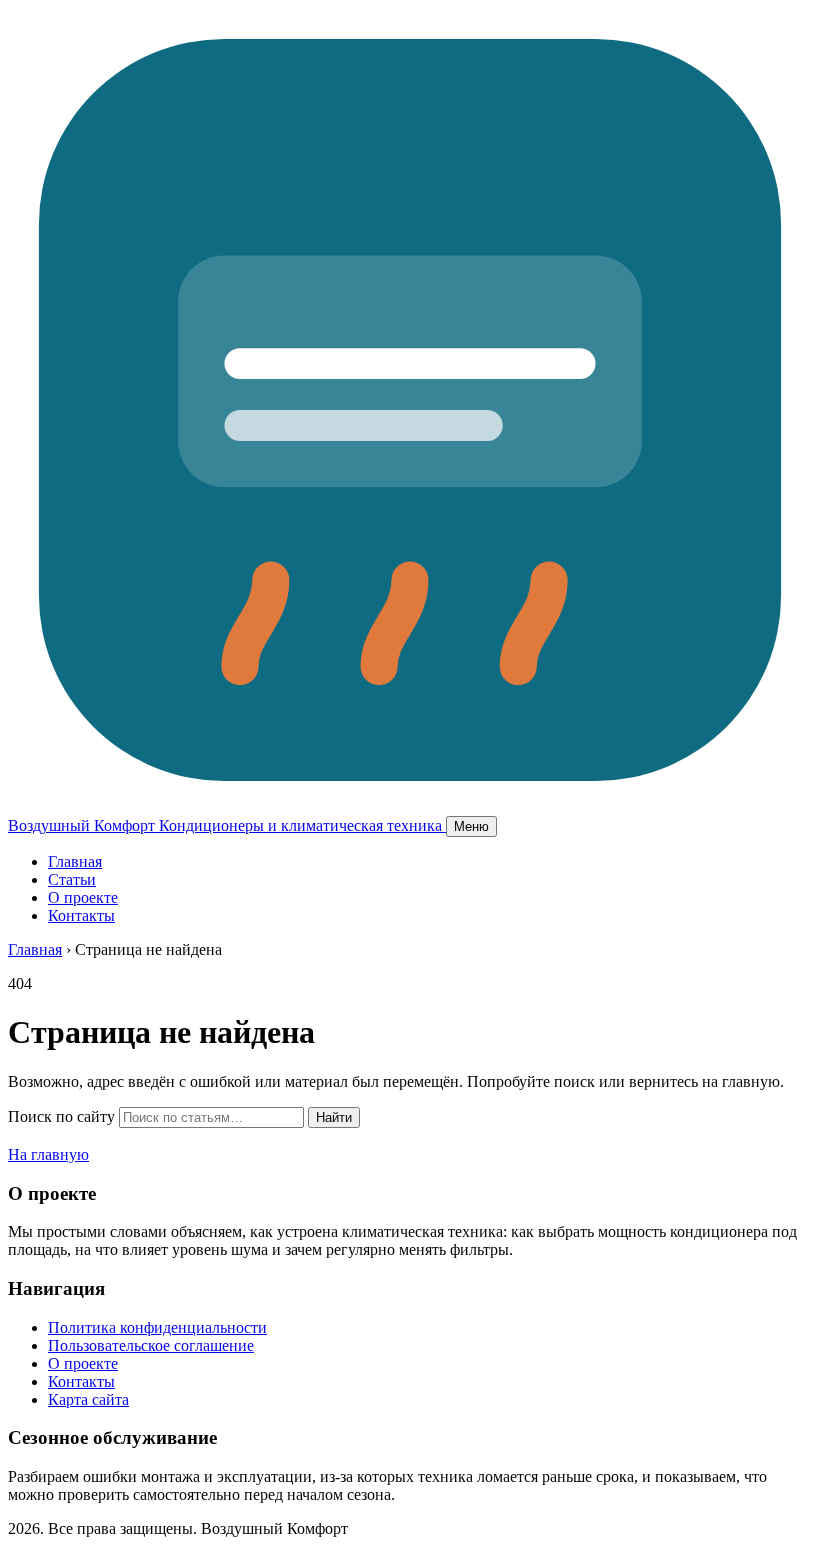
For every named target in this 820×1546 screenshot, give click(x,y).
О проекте (83, 897)
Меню (471, 826)
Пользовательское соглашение (151, 1345)
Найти (334, 1117)
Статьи (72, 879)
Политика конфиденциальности (157, 1327)
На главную (48, 1154)
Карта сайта (88, 1399)
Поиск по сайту (61, 1116)
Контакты (81, 915)
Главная (75, 861)
